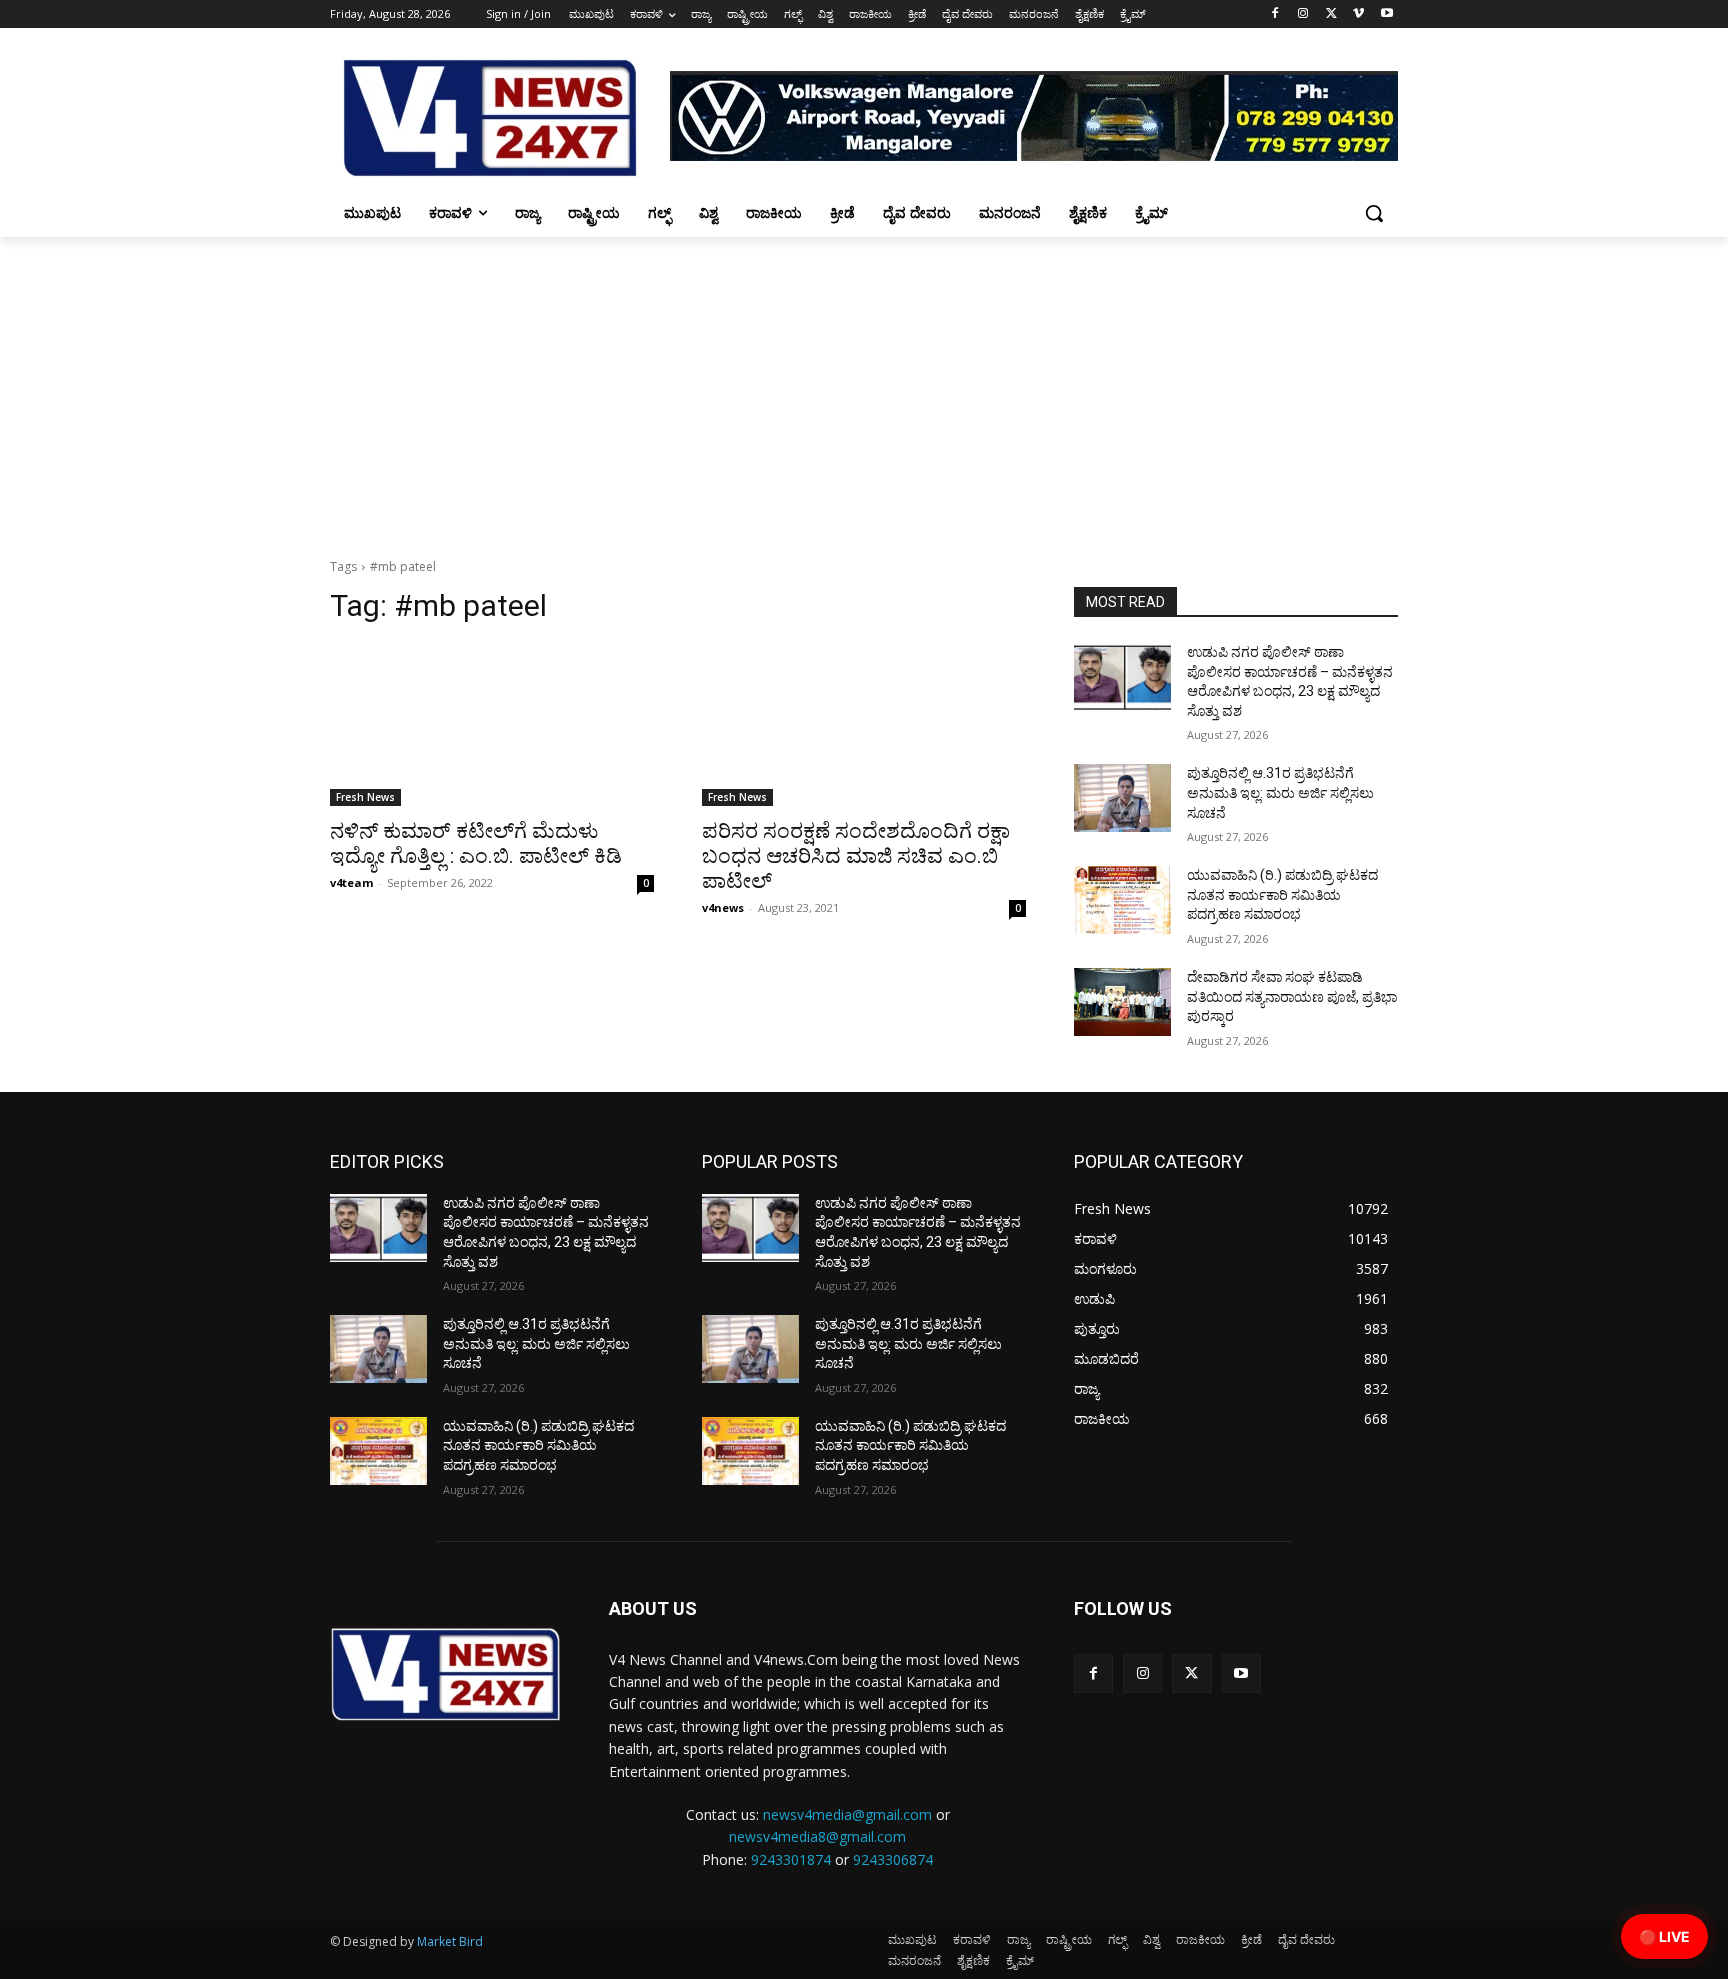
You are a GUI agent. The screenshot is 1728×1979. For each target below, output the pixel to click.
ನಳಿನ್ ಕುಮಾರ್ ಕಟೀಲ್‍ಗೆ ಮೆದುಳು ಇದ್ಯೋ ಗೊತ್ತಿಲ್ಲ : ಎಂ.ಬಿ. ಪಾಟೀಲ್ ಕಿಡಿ (476, 843)
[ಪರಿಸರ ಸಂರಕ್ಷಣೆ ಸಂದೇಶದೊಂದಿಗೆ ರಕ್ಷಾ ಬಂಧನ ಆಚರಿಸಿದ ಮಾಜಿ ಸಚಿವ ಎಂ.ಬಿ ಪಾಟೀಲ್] (864, 725)
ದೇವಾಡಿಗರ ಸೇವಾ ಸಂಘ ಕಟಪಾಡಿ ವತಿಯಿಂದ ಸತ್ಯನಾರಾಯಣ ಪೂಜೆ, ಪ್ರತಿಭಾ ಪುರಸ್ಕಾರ (1292, 996)
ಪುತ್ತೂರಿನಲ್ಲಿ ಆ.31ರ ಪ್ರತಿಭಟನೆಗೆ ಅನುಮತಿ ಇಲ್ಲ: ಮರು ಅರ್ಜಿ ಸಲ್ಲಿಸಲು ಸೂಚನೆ (1280, 792)
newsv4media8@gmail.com (817, 1836)
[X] (1331, 14)
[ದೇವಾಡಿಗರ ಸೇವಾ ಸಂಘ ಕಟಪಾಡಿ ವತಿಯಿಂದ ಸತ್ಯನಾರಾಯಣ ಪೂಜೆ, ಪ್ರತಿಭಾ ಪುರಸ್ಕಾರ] (1122, 1002)
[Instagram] (1303, 14)
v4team (351, 882)
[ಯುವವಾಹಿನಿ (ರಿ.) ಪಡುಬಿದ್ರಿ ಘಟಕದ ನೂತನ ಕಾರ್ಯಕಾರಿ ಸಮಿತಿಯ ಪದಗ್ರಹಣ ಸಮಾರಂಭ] (1122, 900)
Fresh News (365, 797)
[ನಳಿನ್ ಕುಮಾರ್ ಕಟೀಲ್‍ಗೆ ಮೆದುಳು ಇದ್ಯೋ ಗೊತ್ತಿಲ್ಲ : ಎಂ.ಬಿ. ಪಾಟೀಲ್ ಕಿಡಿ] (492, 725)
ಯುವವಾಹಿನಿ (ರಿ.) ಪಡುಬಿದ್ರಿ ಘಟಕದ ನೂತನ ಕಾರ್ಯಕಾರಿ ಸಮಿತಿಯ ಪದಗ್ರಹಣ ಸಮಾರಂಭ (1282, 894)
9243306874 (893, 1859)
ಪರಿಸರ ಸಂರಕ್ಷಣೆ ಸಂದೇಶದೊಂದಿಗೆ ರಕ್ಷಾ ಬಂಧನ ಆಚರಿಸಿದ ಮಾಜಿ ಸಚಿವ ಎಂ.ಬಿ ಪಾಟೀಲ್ (856, 856)
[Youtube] (1386, 14)
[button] (1374, 213)
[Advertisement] (864, 387)
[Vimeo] (1358, 14)
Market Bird (450, 1941)
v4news (723, 907)
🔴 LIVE (1664, 1936)
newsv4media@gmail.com (847, 1814)
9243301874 (791, 1859)
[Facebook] (1275, 14)
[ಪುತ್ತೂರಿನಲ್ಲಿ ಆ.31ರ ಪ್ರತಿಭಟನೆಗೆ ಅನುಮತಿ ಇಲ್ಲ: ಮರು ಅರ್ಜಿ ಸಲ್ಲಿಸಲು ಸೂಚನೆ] (1122, 798)
